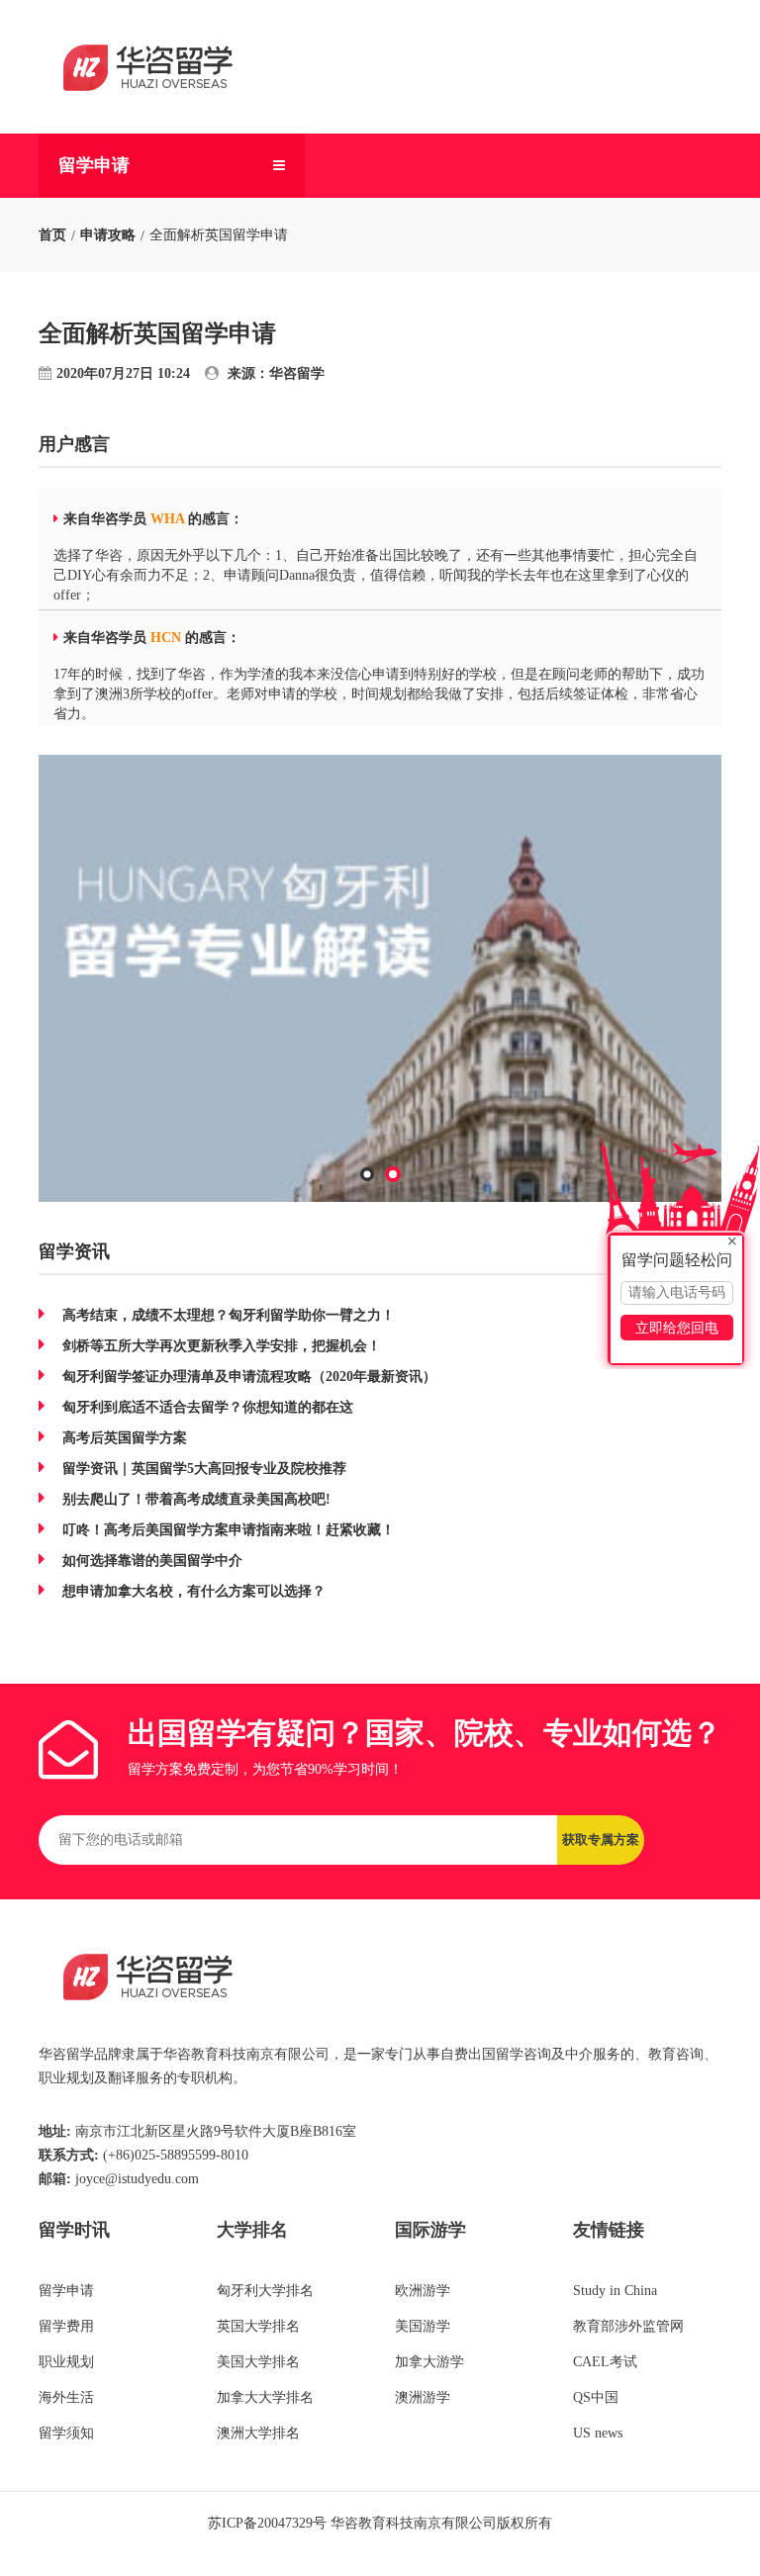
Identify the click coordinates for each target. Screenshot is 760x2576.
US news (598, 2433)
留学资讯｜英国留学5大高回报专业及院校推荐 (204, 1469)
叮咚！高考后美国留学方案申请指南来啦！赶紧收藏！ (229, 1530)
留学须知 (66, 2433)
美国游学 (423, 2326)
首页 (52, 235)
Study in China (615, 2291)
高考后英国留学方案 (125, 1438)
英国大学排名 (258, 2326)
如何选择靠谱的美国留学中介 (152, 1561)
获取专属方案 (601, 1840)
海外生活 (66, 2397)
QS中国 (596, 2397)
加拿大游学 (429, 2362)
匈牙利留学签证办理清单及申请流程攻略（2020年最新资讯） (249, 1377)
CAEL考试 (605, 2362)
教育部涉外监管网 (628, 2326)
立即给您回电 (677, 1328)
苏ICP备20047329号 (267, 2523)
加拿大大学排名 (265, 2397)
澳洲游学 (423, 2397)
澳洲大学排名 (258, 2433)
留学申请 (94, 165)
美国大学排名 (258, 2362)
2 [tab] (394, 1181)
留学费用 (66, 2326)
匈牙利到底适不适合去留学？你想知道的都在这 (208, 1407)
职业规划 (66, 2362)
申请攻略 (108, 235)
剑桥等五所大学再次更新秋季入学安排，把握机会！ (222, 1346)
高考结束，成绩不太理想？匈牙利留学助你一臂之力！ (229, 1315)
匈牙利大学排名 (265, 2291)
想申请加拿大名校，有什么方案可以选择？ (194, 1591)
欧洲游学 (423, 2291)
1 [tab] (368, 1180)
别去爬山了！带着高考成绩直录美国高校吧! (196, 1499)
